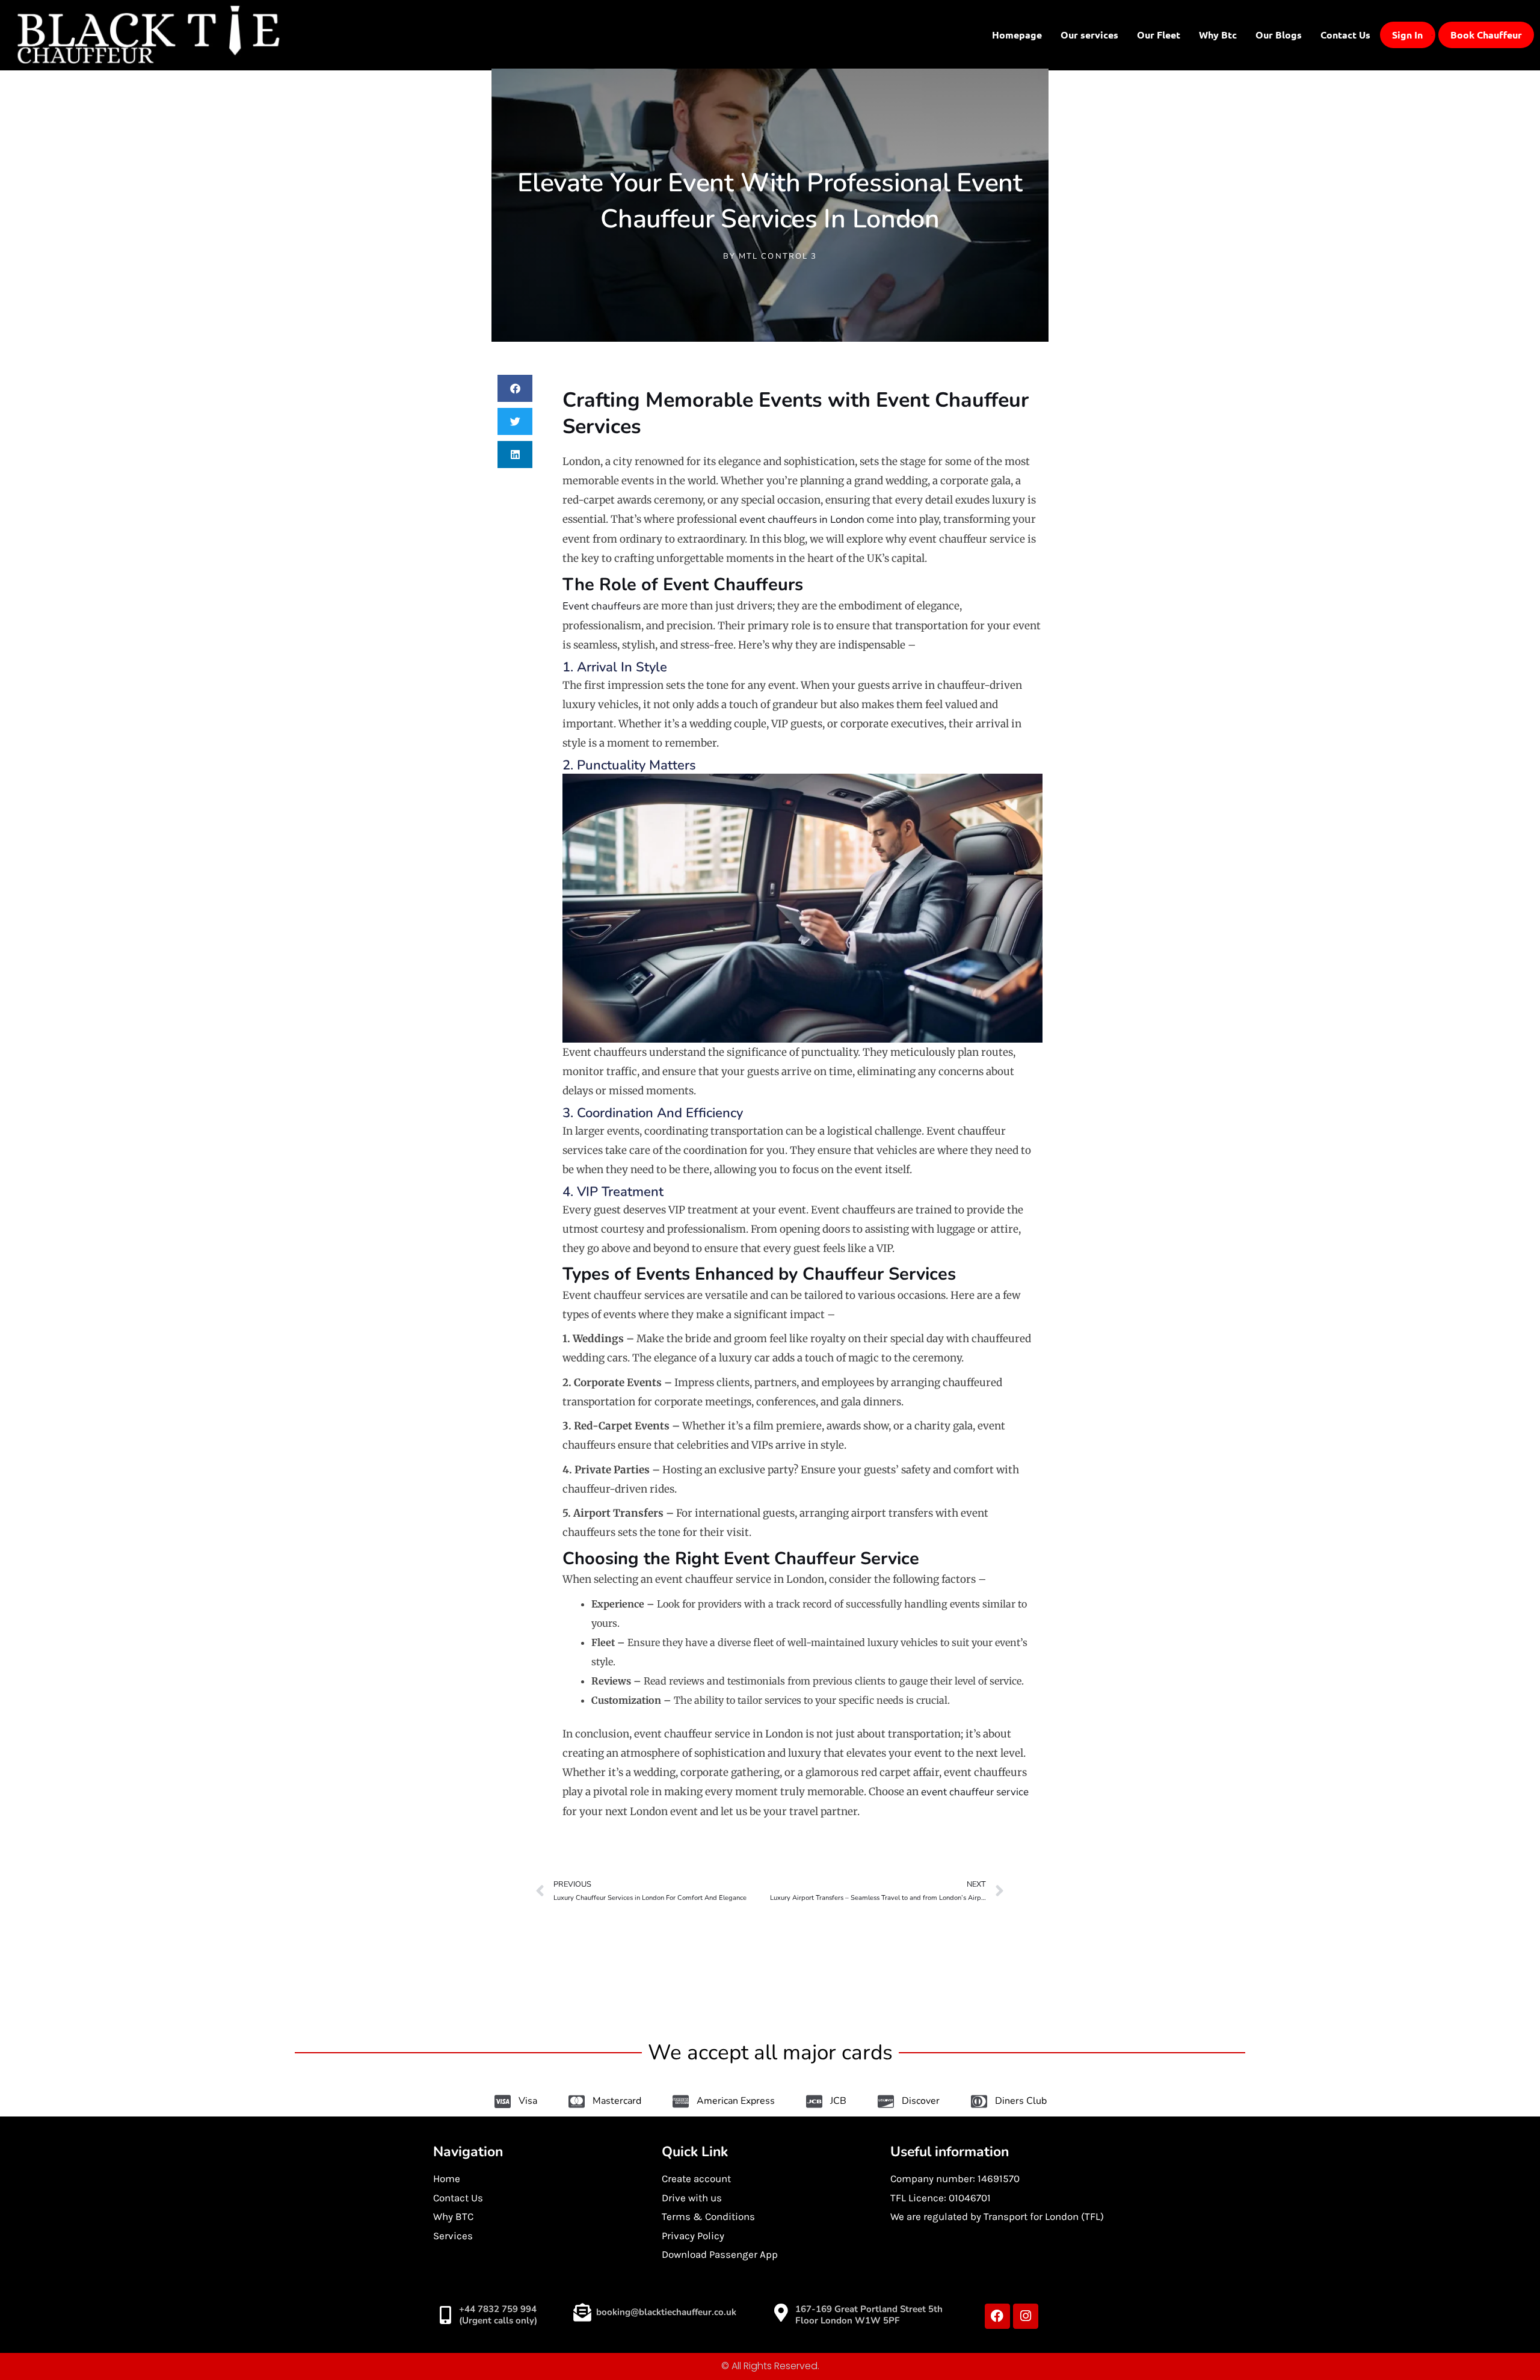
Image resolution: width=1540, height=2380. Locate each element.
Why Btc (1218, 35)
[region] (1384, 2293)
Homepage (1017, 35)
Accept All (1462, 2330)
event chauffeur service (975, 1792)
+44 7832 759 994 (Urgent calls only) (498, 2315)
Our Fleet (1159, 35)
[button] (515, 388)
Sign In (1407, 35)
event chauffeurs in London (802, 519)
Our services (1089, 35)
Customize (1305, 2330)
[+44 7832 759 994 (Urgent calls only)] (445, 2315)
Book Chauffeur (1486, 35)
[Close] (1503, 2240)
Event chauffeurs (602, 606)
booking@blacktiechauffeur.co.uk (666, 2312)
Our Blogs (1279, 35)
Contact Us (1345, 35)
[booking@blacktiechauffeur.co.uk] (582, 2313)
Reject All (1384, 2330)
